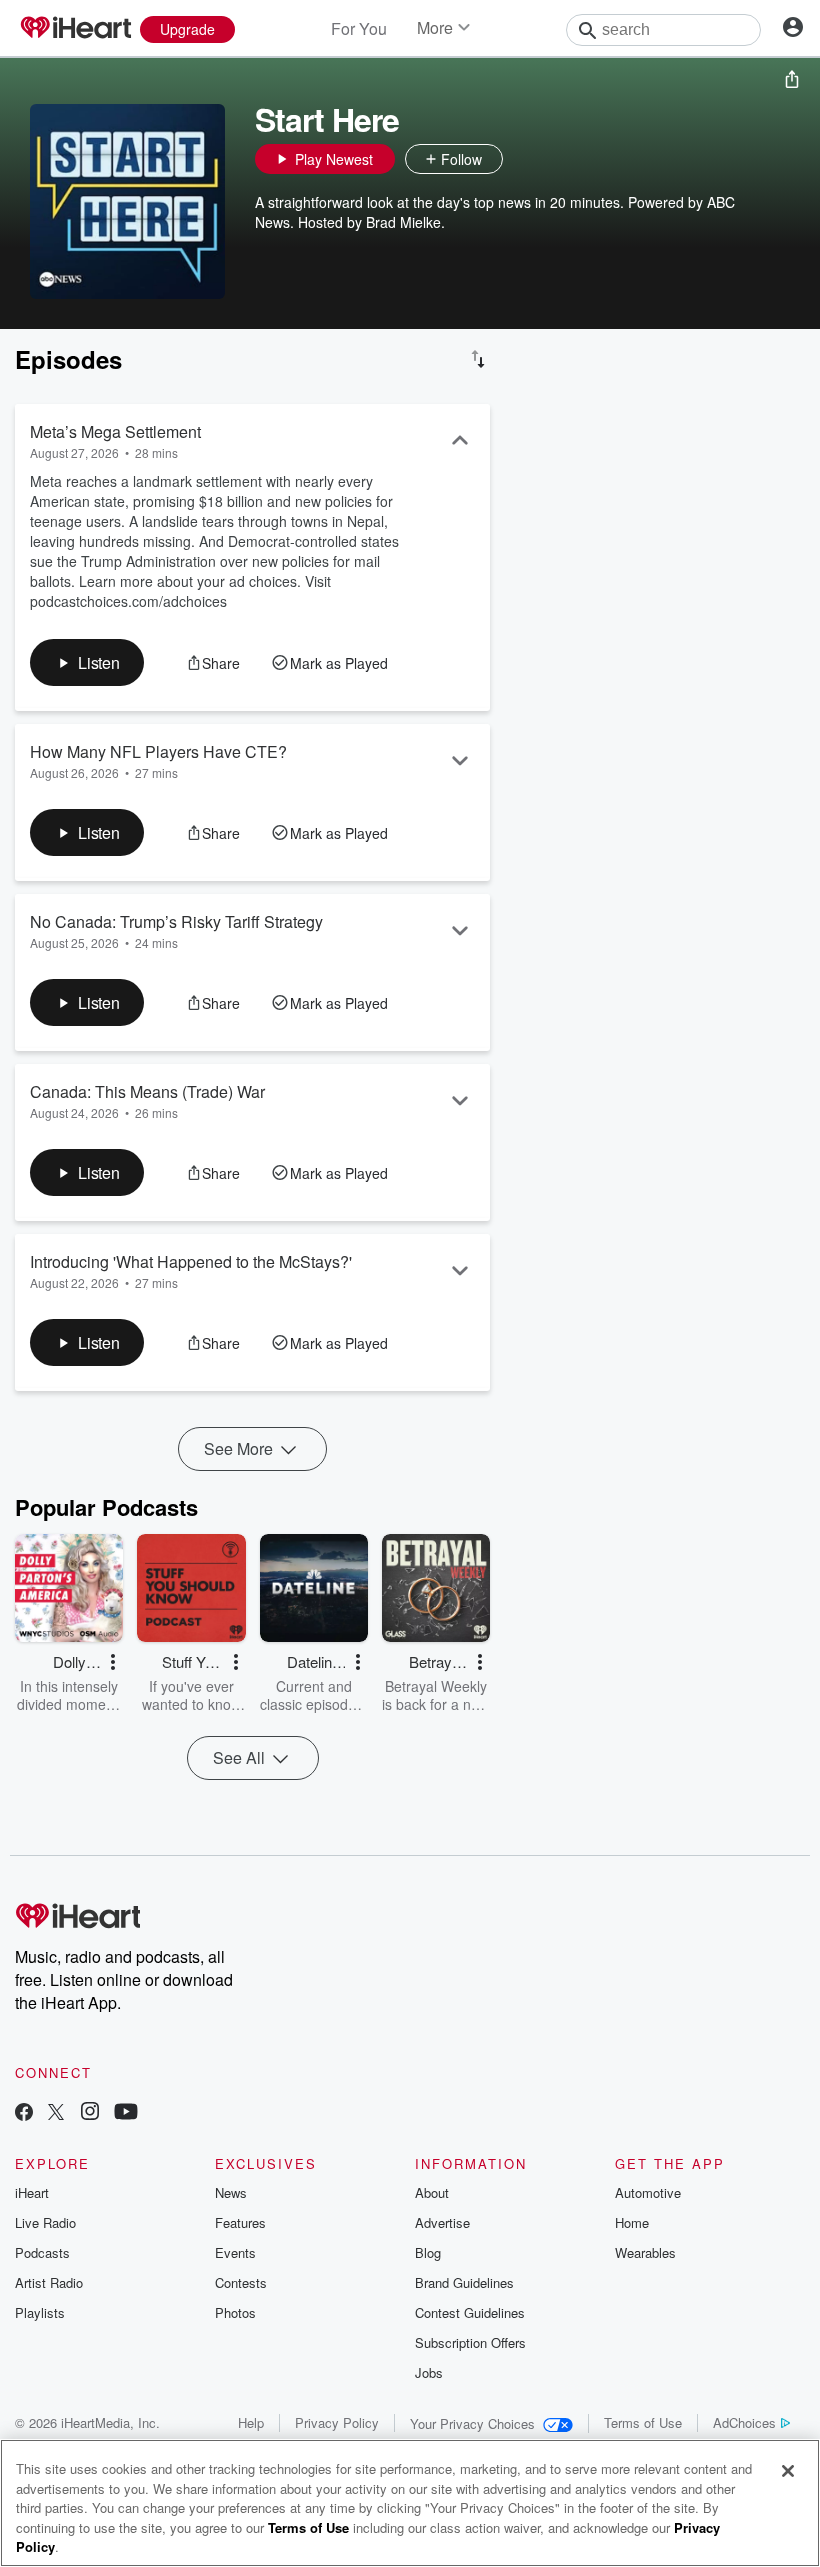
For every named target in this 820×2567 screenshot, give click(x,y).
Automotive (648, 2192)
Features (240, 2222)
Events (235, 2252)
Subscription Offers (470, 2342)
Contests (241, 2282)
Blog (428, 2252)
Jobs (429, 2372)
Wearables (645, 2252)
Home (632, 2222)
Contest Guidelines (470, 2312)
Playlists (40, 2312)
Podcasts (42, 2252)
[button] (523, 159)
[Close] (788, 2471)
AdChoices (744, 2422)
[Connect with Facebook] (24, 2113)
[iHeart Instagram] (90, 2113)
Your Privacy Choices (472, 2423)
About (432, 2192)
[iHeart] (75, 29)
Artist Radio (49, 2282)
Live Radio (45, 2222)
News (231, 2192)
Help (251, 2422)
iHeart (32, 2192)
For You (359, 28)
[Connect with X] (56, 2113)
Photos (235, 2312)
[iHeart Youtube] (126, 2113)
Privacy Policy (337, 2422)
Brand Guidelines (464, 2282)
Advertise (442, 2222)
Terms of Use (643, 2422)
